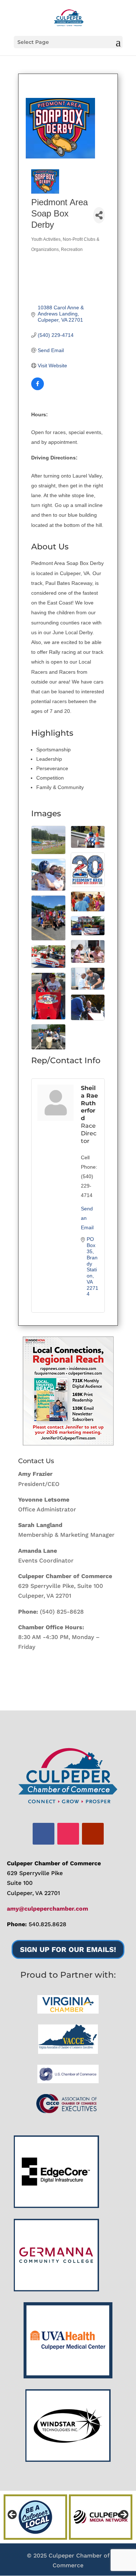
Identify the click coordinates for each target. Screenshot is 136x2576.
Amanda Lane (38, 1551)
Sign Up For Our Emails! (68, 1949)
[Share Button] (99, 215)
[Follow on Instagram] (68, 1834)
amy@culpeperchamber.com (48, 1909)
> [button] (123, 2515)
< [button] (13, 2515)
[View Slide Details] (68, 1391)
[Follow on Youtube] (93, 1834)
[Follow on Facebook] (44, 1834)
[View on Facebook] (38, 388)
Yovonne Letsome (44, 1500)
